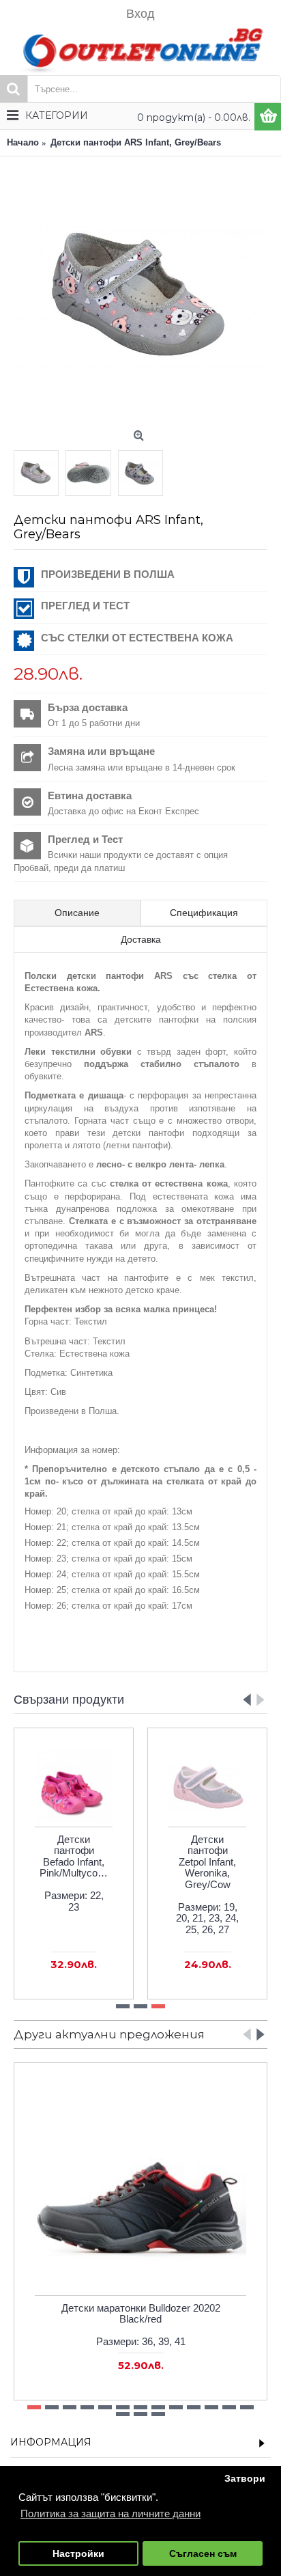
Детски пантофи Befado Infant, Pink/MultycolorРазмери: (74, 1873)
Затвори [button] (245, 2479)
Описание (77, 913)
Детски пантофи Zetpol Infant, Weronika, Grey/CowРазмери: (207, 1884)
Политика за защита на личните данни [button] (110, 2513)
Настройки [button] (78, 2554)
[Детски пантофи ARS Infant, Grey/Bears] (140, 297)
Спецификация (204, 913)
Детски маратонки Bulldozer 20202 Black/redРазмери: (141, 2325)
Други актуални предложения (109, 2034)
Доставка (141, 939)
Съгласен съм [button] (203, 2554)
